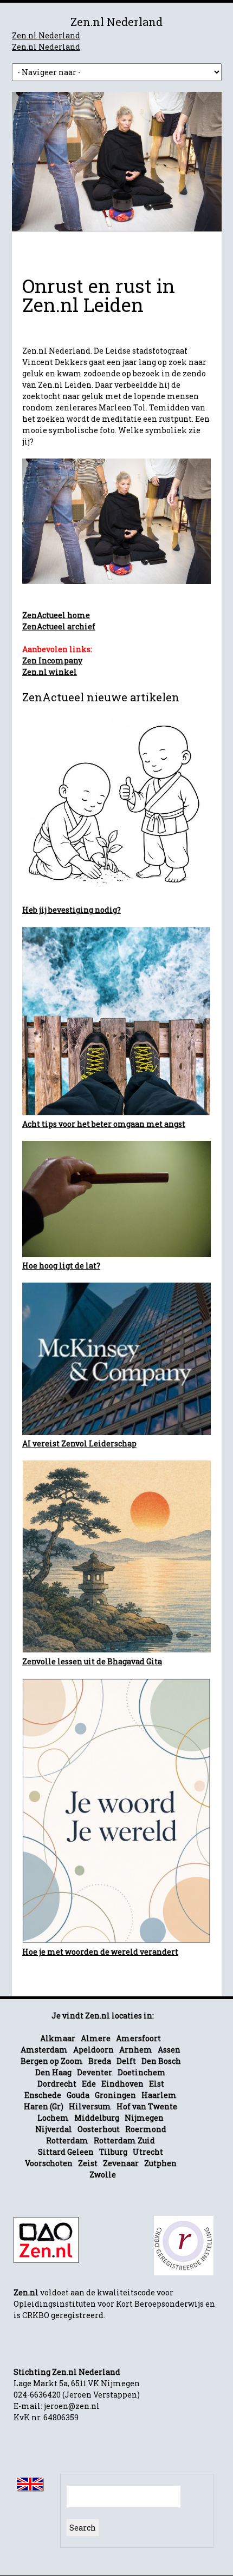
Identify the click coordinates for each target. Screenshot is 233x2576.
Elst (157, 2084)
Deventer (95, 2072)
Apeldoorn (93, 2050)
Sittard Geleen (66, 2152)
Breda (100, 2061)
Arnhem (136, 2050)
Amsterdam (44, 2050)
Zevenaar (121, 2163)
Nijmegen (144, 2118)
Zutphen (160, 2163)
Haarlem (159, 2095)
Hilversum (90, 2106)
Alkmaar (58, 2038)
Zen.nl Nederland (46, 35)
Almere (96, 2038)
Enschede (43, 2095)
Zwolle (103, 2175)
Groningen (115, 2095)
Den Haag (53, 2072)
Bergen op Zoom (52, 2061)
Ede (89, 2084)
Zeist (88, 2163)
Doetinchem (142, 2072)
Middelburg (97, 2118)
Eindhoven (122, 2084)
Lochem (53, 2118)
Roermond (146, 2129)
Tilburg (113, 2152)
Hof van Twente (147, 2106)
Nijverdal (54, 2129)
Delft (126, 2061)
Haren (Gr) (44, 2106)
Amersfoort (138, 2038)
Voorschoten (49, 2163)
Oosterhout (99, 2129)
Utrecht (148, 2152)
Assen (169, 2050)
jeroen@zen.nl (72, 2406)
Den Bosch (161, 2061)
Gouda (78, 2095)
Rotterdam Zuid (124, 2140)
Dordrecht (57, 2084)
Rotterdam (67, 2140)
